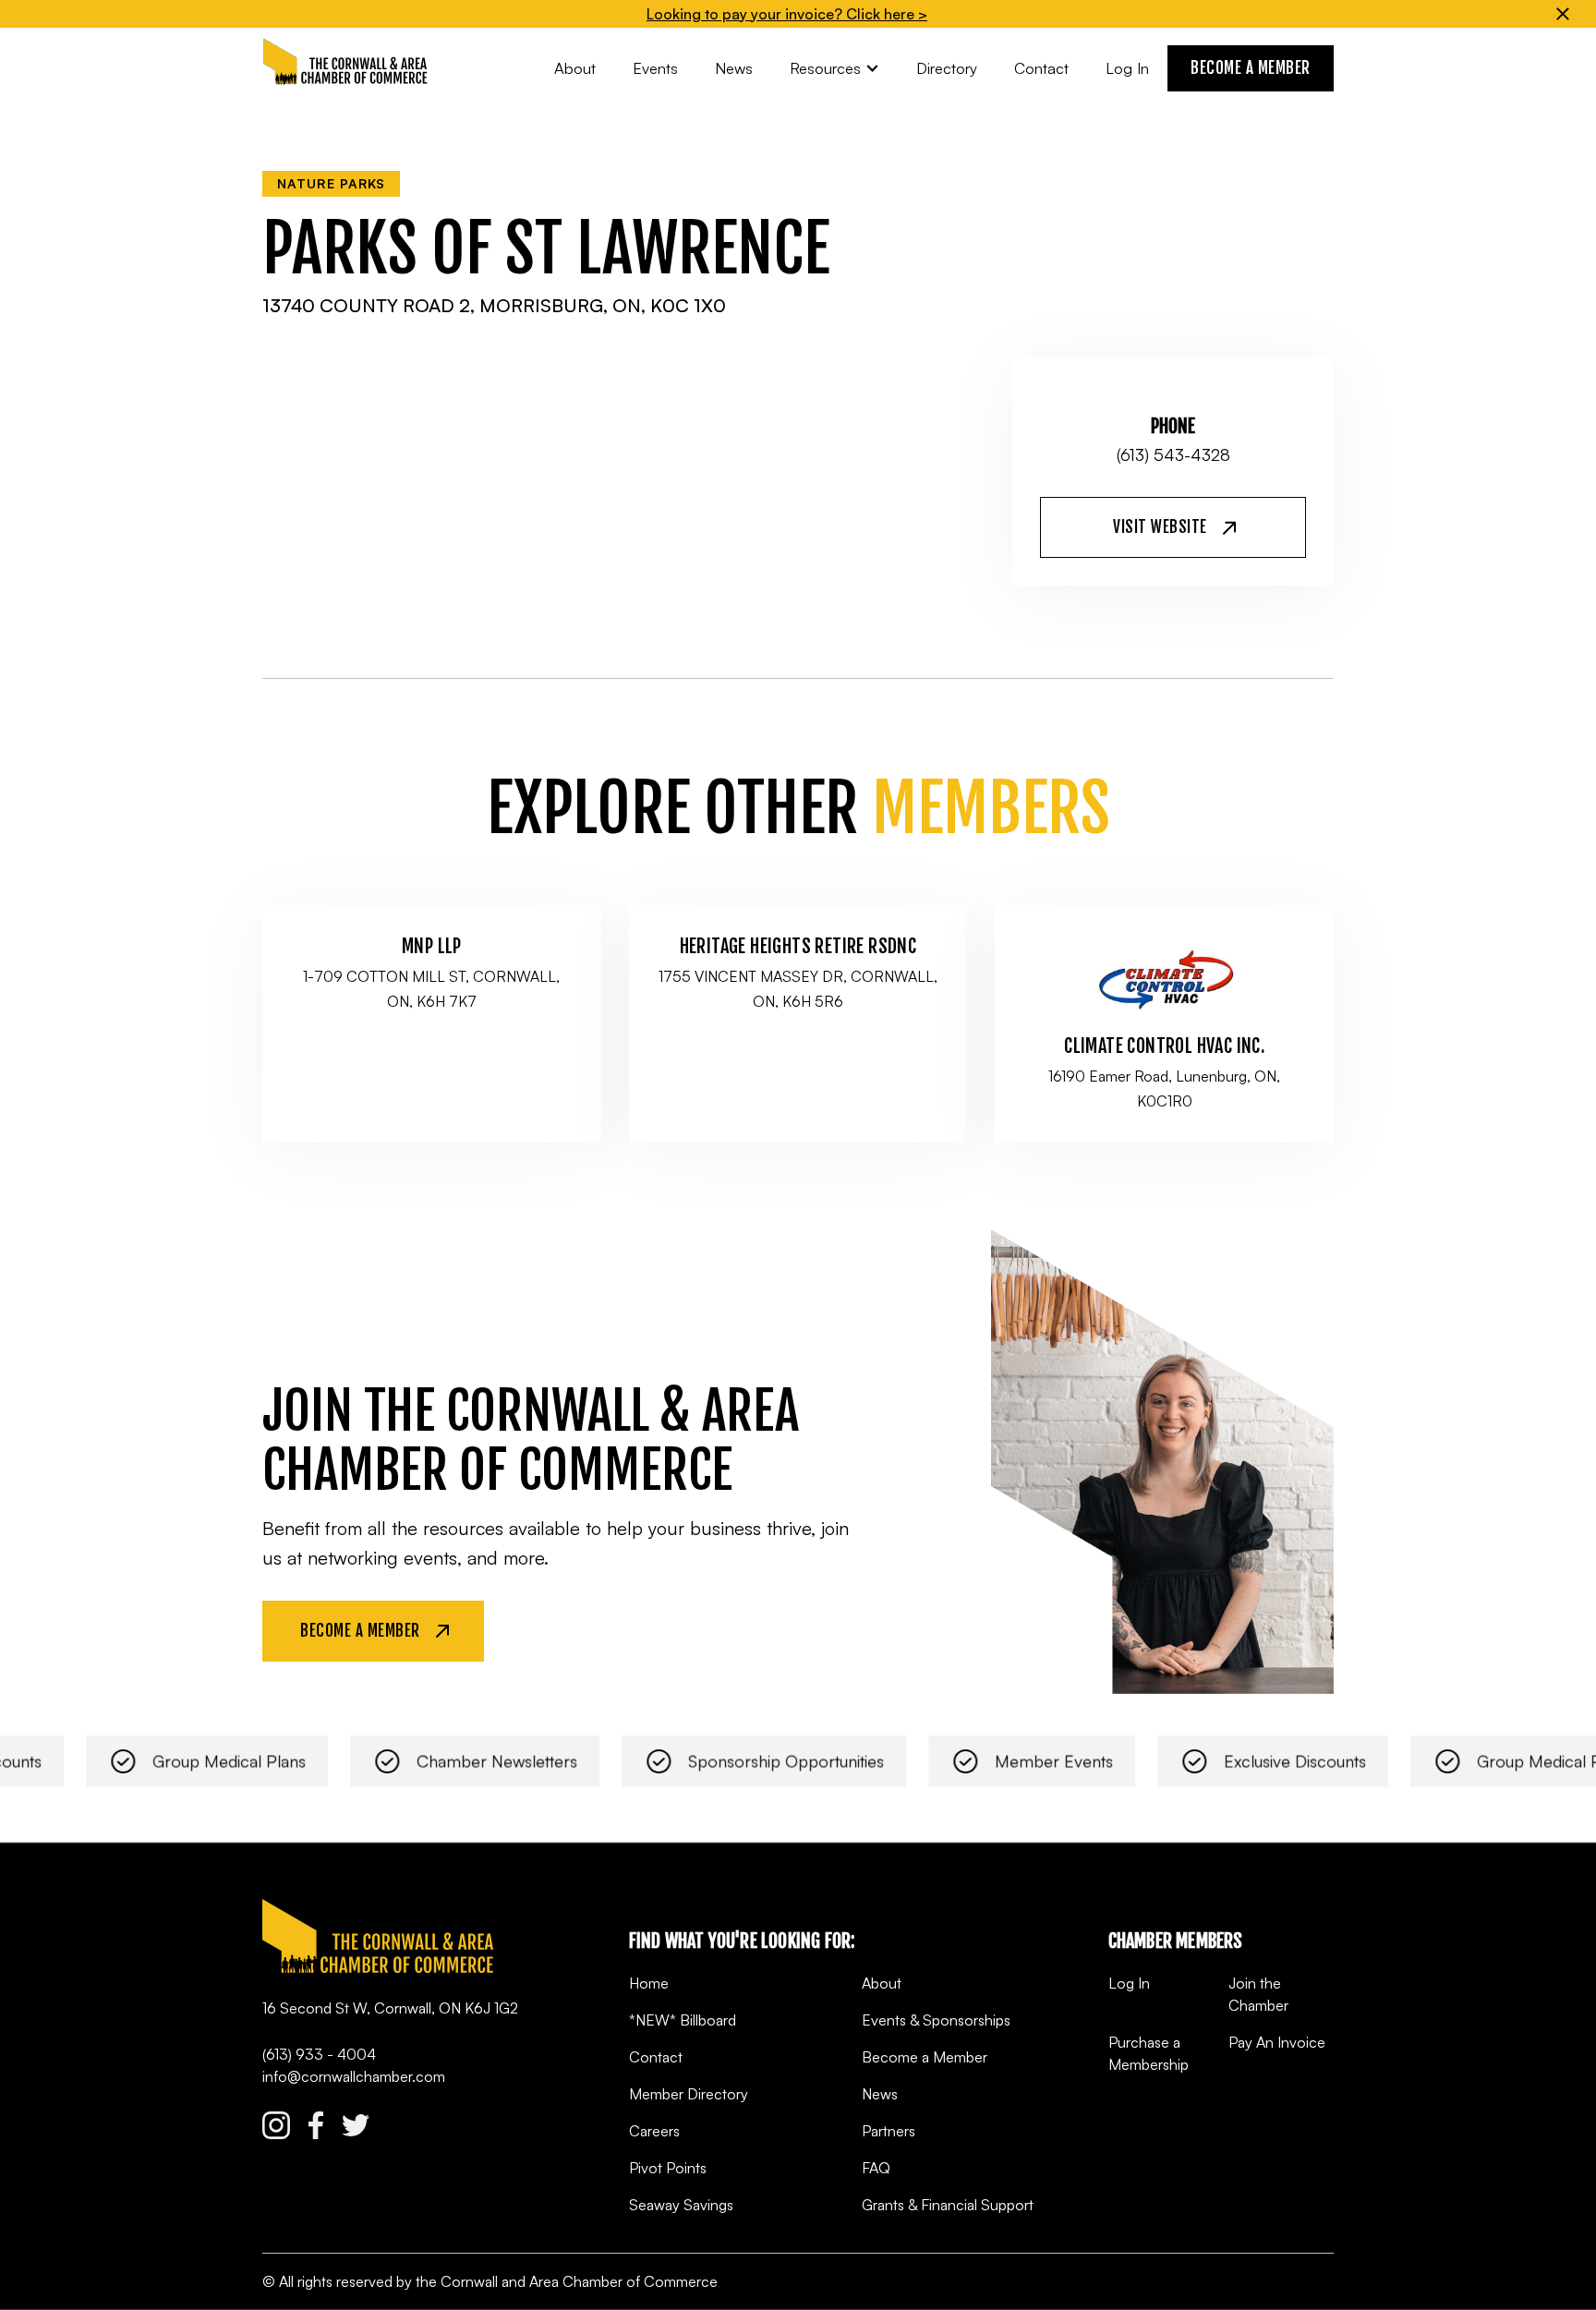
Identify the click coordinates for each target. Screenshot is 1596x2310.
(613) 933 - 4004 (319, 2054)
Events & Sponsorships (936, 2020)
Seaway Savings (681, 2205)
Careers (654, 2131)
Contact (656, 2057)
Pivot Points (668, 2168)
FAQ (876, 2168)
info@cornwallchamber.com (354, 2076)
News (880, 2094)
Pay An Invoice (1277, 2042)
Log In (1129, 1983)
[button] (835, 68)
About (882, 1983)
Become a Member (925, 2057)
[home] (345, 62)
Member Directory (689, 2094)
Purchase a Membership (1149, 2053)
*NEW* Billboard (683, 2020)
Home (649, 1983)
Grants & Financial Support (948, 2205)
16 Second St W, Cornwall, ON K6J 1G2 (390, 2008)
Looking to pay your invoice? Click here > (787, 14)
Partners (889, 2131)
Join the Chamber (1258, 1994)
